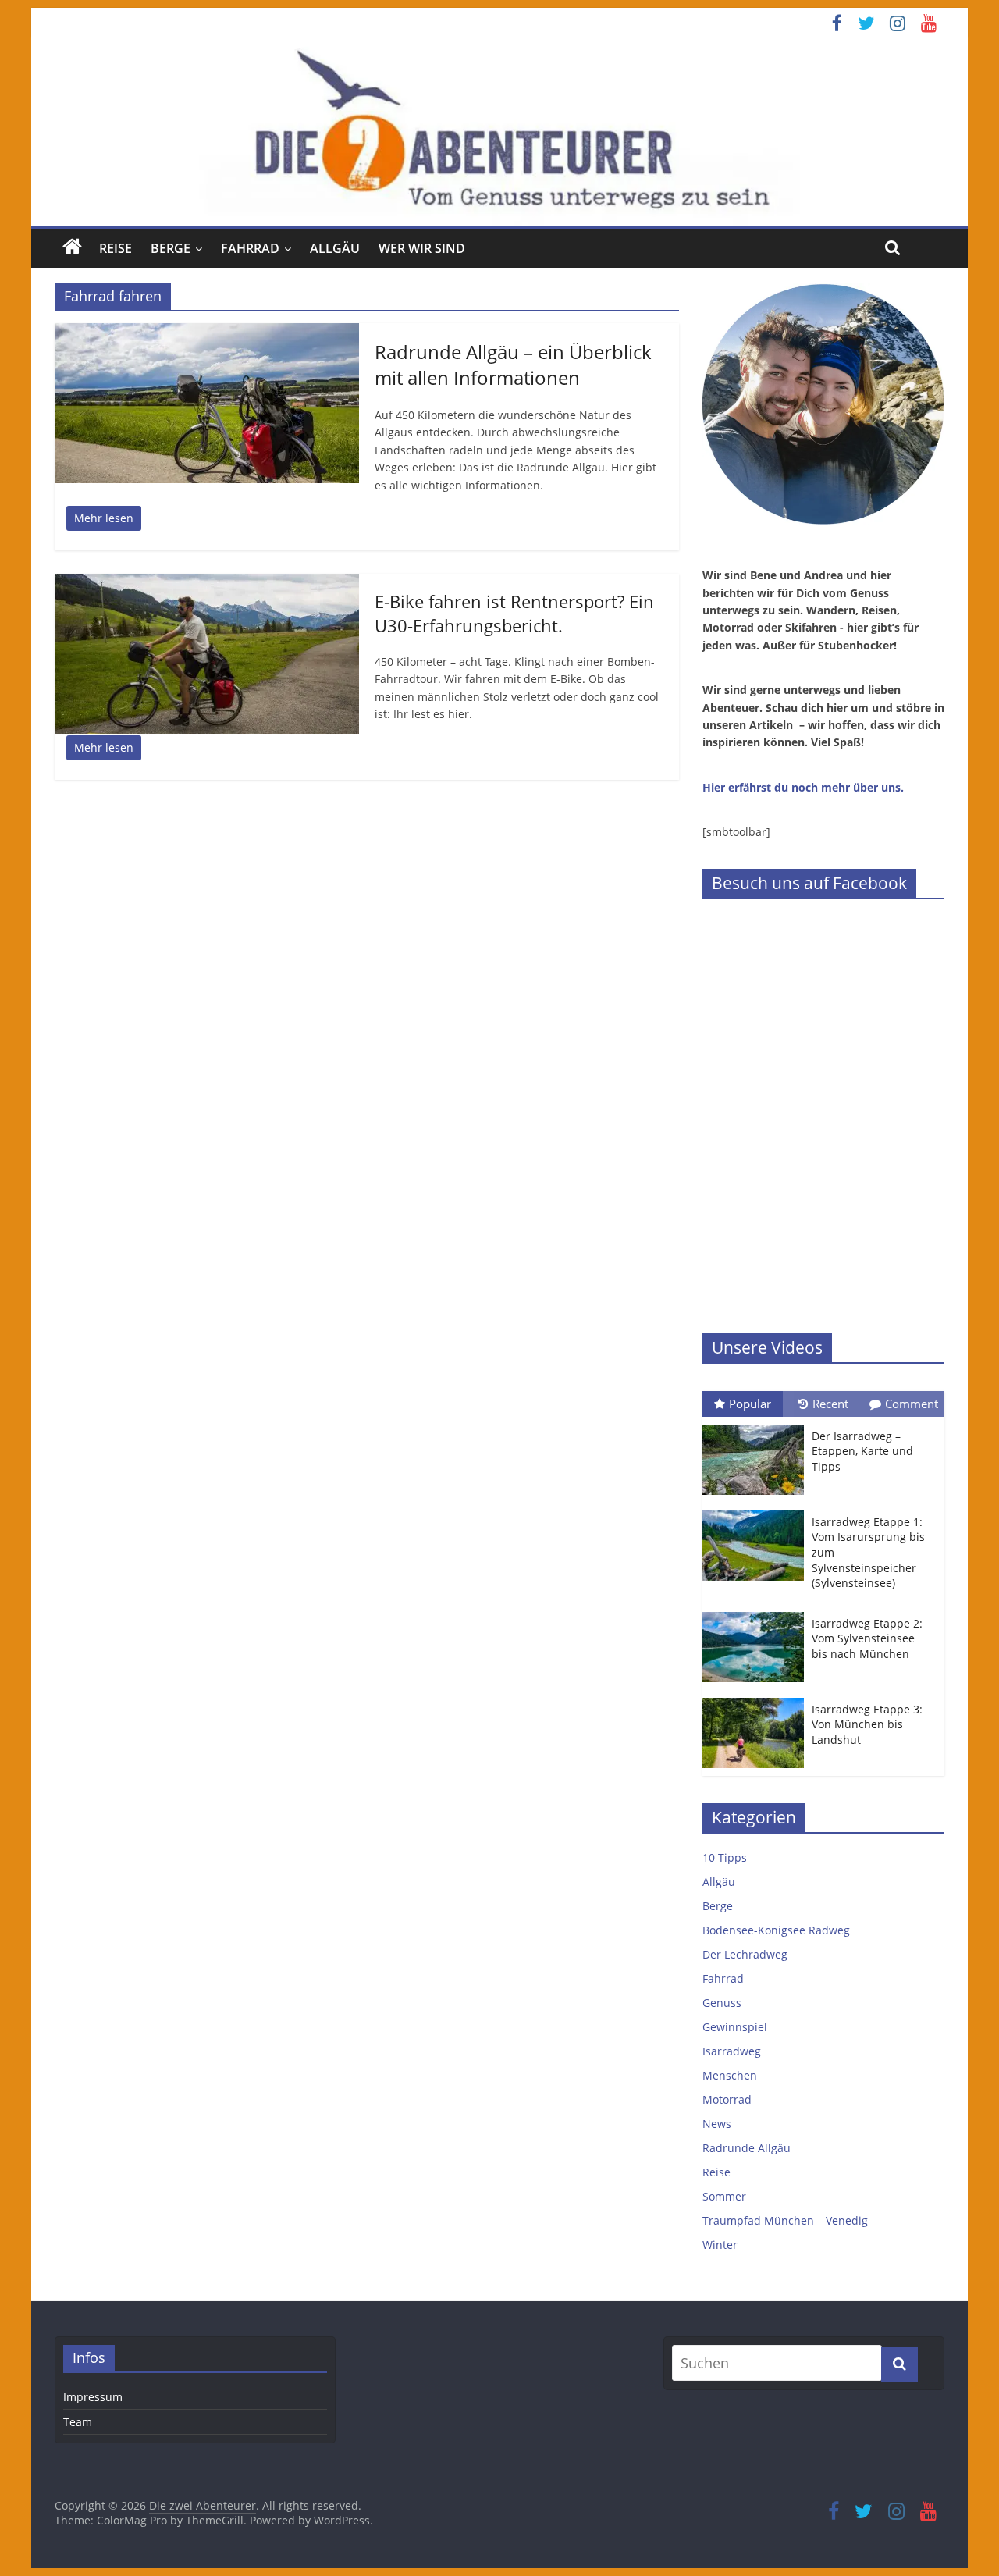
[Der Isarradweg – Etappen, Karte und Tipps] (757, 1425)
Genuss (722, 2003)
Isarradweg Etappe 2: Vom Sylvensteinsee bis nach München (867, 1638)
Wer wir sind (422, 248)
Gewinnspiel (735, 2027)
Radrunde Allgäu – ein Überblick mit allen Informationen (513, 365)
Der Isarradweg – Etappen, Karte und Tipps (862, 1451)
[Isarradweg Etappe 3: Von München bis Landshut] (757, 1698)
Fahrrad (250, 248)
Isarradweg (732, 2051)
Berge (171, 248)
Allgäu (335, 248)
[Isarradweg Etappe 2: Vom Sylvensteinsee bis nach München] (757, 1612)
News (717, 2124)
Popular (750, 1404)
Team (78, 2422)
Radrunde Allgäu (747, 2148)
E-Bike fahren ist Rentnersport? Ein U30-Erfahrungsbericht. (514, 613)
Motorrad (727, 2099)
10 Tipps (725, 1857)
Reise (116, 248)
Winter (720, 2245)
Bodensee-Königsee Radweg (776, 1930)
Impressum (93, 2397)
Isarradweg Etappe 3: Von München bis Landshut (867, 1724)
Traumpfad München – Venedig (785, 2220)
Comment (912, 1404)
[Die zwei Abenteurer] (499, 132)
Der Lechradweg (745, 1954)
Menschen (730, 2075)
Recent (830, 1404)
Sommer (724, 2196)
